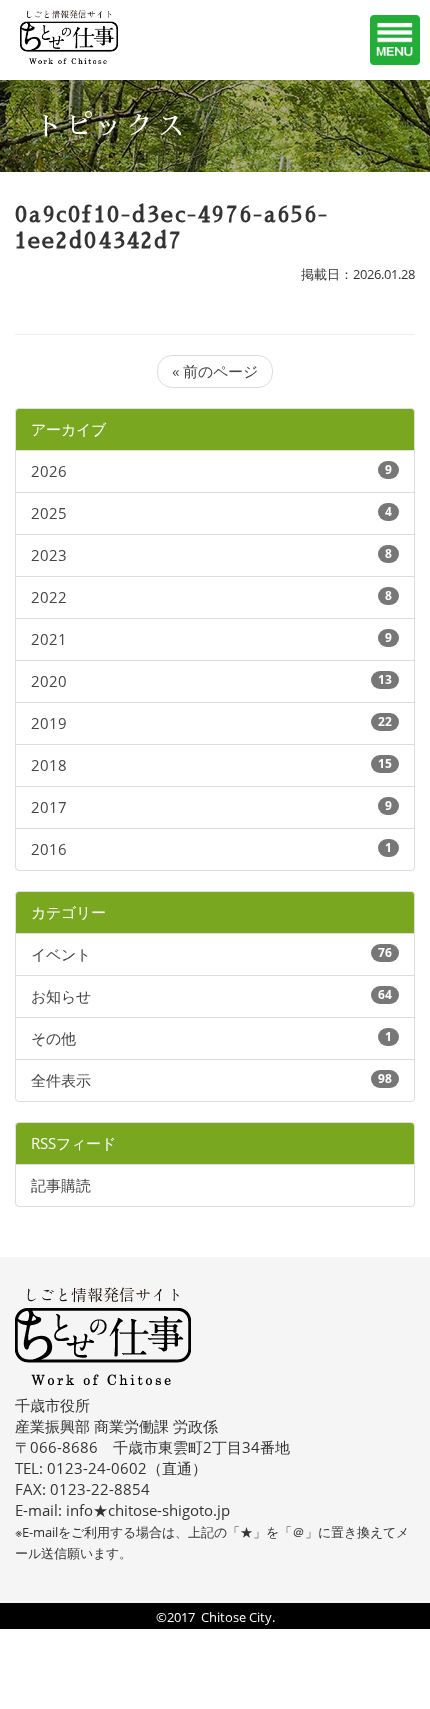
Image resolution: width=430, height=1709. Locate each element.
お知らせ (61, 996)
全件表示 (61, 1080)
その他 (53, 1038)
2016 (49, 849)
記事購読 (61, 1185)
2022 (49, 597)
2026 (49, 471)
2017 (49, 807)
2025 (49, 513)
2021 (49, 639)
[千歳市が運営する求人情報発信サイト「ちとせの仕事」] (95, 37)
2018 (49, 765)
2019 (49, 723)
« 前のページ (215, 371)
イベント (61, 954)
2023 (49, 555)
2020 (49, 681)
